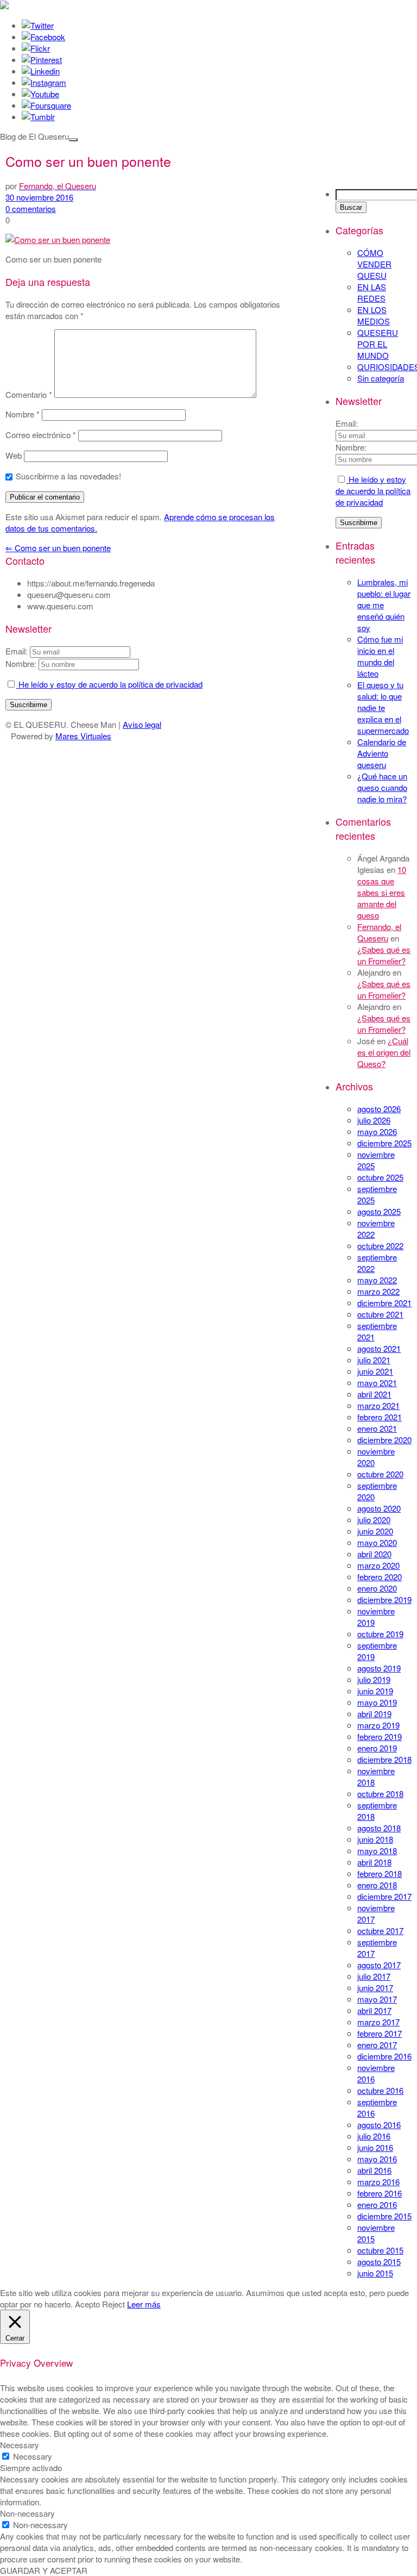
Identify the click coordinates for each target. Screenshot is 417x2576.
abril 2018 (374, 1862)
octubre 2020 (380, 1474)
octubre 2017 (380, 1931)
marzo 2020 (378, 1565)
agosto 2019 (379, 1668)
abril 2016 (374, 2170)
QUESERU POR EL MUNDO (378, 344)
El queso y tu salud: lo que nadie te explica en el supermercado (383, 707)
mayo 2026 (377, 1131)
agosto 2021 (379, 1348)
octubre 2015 (380, 2250)
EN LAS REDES (372, 292)
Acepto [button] (87, 2304)
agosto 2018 (379, 1828)
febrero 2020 (380, 1577)
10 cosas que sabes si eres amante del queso (382, 892)
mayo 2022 (377, 1280)
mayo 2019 (377, 1702)
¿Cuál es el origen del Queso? (384, 1052)
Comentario (29, 394)
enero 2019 (377, 1748)
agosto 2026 (379, 1109)
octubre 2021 (380, 1314)
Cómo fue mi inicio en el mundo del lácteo (380, 656)
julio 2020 (374, 1520)
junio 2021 (375, 1371)
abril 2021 (374, 1394)
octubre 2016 (380, 2090)
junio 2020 (375, 1531)
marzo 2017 (378, 2022)
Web (14, 455)
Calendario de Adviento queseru (382, 753)
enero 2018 (377, 1885)
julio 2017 (374, 1976)
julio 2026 (374, 1120)
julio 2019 (374, 1679)
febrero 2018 (380, 1873)
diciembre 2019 (384, 1599)
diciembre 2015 (384, 2216)
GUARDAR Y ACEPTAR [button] (44, 2570)
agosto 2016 (379, 2125)
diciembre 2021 (384, 1303)
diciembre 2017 (384, 1896)
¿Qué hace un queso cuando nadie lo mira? (382, 787)
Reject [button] (113, 2304)
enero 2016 (377, 2204)
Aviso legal (142, 724)
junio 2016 (375, 2147)
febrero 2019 (380, 1736)
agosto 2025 (379, 1211)
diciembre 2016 (384, 2056)
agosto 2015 (379, 2262)
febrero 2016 (380, 2193)
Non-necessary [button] (27, 2513)
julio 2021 (374, 1360)
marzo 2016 (378, 2182)
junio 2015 (375, 2273)
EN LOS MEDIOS (374, 315)
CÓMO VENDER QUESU (374, 264)
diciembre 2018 (384, 1759)
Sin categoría (381, 378)
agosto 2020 (379, 1508)
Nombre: (351, 447)
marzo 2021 (378, 1405)
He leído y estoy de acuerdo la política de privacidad (373, 491)
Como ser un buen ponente (58, 548)
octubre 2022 (380, 1246)
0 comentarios (31, 208)
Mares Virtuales (83, 736)
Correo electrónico (41, 435)
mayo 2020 (377, 1542)
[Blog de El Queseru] (4, 6)
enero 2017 (377, 2045)
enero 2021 (377, 1428)
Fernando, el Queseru (379, 932)
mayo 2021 (377, 1383)
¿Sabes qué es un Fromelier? (384, 955)
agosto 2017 (379, 1965)
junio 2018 (375, 1839)
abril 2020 (374, 1554)
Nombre (23, 414)
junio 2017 (375, 1988)
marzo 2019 (378, 1725)
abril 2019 (374, 1714)
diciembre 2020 (384, 1440)
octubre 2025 (380, 1177)
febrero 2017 (380, 2033)
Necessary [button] (20, 2445)
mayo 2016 (377, 2159)
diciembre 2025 (384, 1143)
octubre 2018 (380, 1794)
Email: (347, 423)
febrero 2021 (380, 1417)
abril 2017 (374, 2010)
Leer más (144, 2304)
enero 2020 (377, 1588)
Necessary (33, 2456)
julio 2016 (374, 2136)
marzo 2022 (378, 1291)
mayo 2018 (377, 1851)
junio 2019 (375, 1691)
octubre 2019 (380, 1634)
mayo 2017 (377, 1999)
